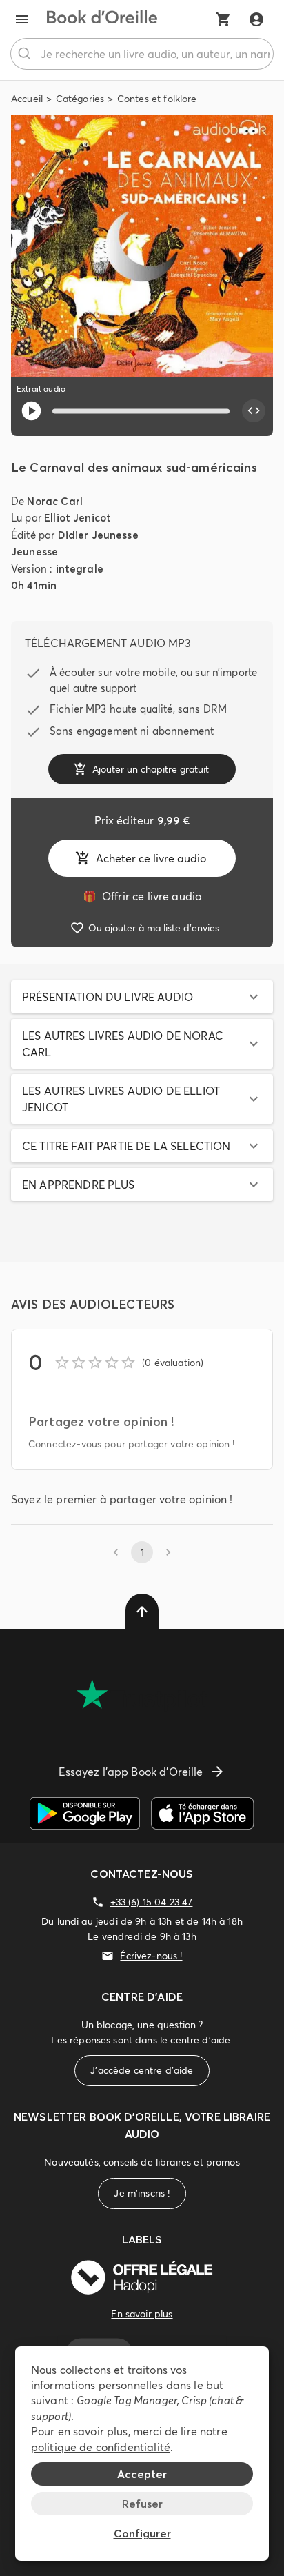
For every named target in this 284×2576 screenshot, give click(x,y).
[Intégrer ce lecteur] (254, 411)
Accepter (142, 2474)
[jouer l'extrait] (31, 411)
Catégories (80, 99)
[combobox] (142, 54)
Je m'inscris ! (142, 2193)
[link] (142, 896)
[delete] (142, 1612)
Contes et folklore (157, 99)
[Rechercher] (26, 54)
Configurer (142, 2533)
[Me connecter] (256, 19)
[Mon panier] (223, 19)
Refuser (142, 2504)
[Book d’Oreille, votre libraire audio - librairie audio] (102, 19)
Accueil (27, 99)
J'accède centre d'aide (142, 2070)
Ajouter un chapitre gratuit (151, 769)
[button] (142, 997)
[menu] (22, 19)
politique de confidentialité (101, 2447)
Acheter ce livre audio (151, 858)
